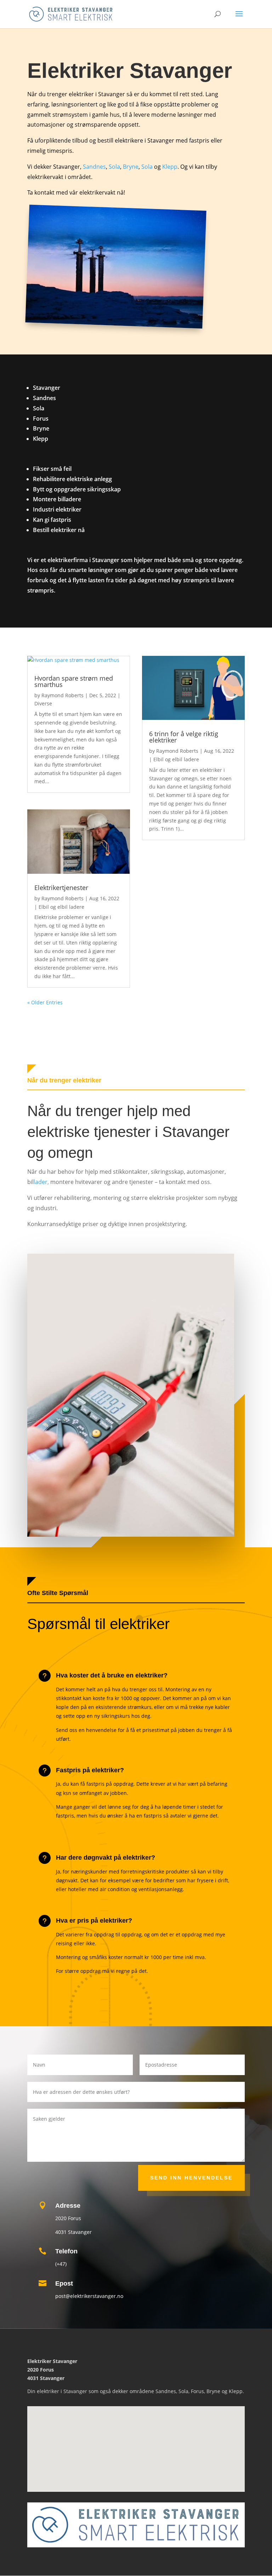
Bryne (131, 167)
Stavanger (75, 2391)
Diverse (43, 703)
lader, (42, 1182)
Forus (197, 2391)
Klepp (170, 167)
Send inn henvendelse (191, 2178)
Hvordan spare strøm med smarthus (74, 681)
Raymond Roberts (63, 695)
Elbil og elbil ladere (61, 907)
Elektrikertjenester (61, 888)
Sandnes (94, 167)
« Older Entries (45, 1002)
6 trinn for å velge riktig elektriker (184, 737)
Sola (114, 167)
